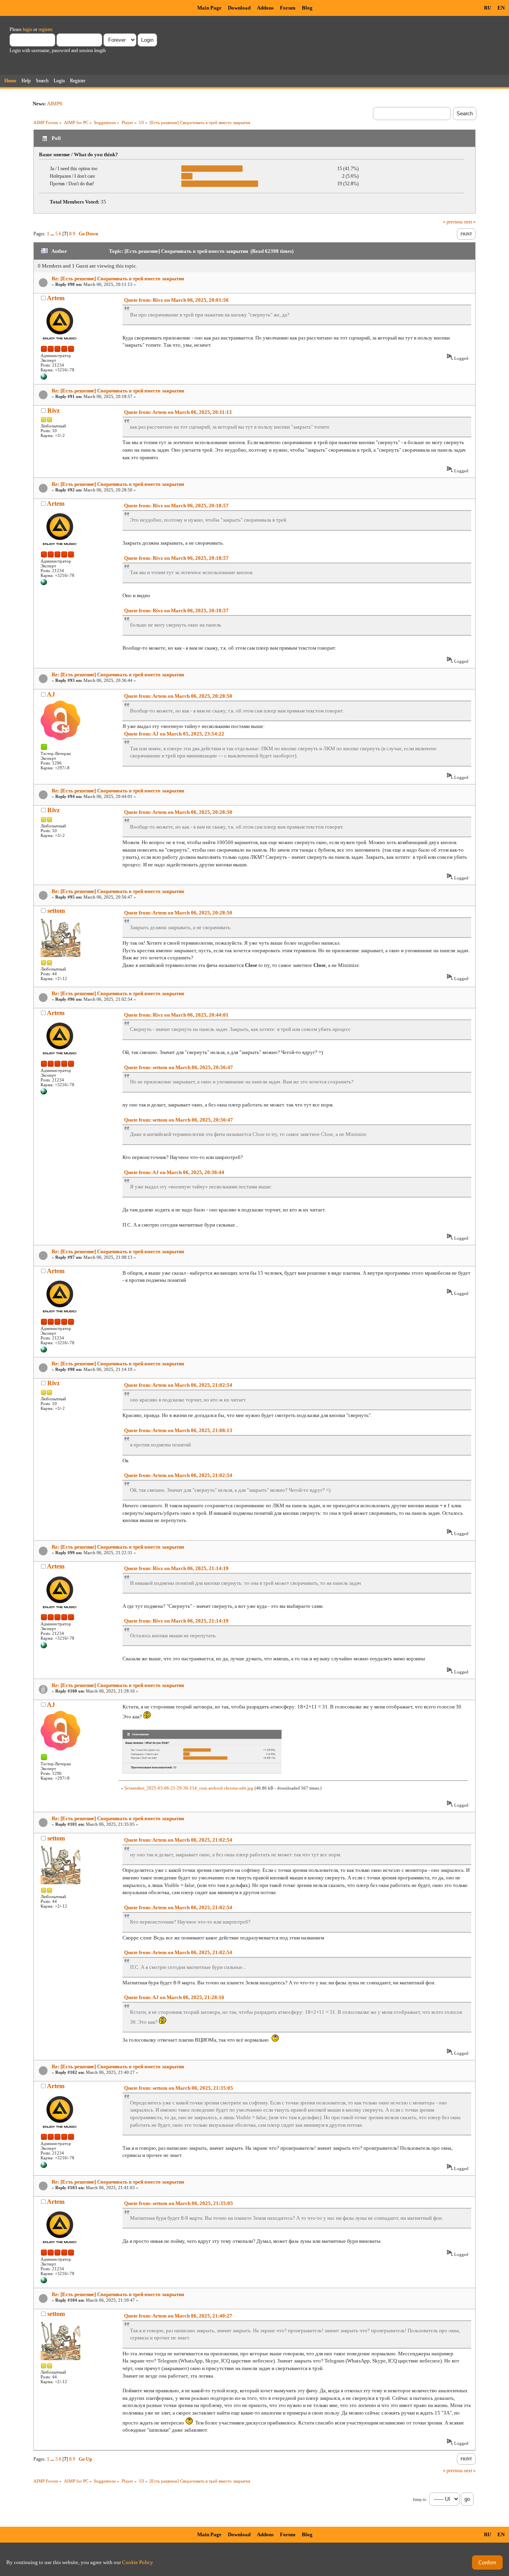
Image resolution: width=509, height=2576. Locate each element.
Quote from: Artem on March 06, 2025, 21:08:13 (178, 1430)
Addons (265, 8)
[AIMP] (44, 378)
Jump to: (420, 2499)
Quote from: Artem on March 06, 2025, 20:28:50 (178, 696)
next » (470, 222)
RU (488, 8)
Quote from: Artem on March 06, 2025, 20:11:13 (178, 412)
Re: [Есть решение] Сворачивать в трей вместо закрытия (118, 279)
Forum (288, 8)
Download (239, 8)
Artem (56, 298)
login (27, 29)
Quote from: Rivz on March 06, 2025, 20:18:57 (176, 506)
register (45, 29)
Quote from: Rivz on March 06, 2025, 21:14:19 (176, 1568)
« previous (453, 222)
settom (56, 911)
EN (501, 8)
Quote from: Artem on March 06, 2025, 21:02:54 (178, 1385)
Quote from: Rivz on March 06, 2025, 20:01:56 (176, 300)
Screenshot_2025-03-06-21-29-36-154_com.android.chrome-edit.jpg (189, 1788)
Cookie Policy (138, 2562)
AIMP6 (55, 104)
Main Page (209, 8)
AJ (51, 694)
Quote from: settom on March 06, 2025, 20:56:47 (179, 1067)
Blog (307, 8)
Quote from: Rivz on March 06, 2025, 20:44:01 (176, 1015)
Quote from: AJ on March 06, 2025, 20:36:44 (174, 1172)
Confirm (487, 2563)
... (53, 234)
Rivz (53, 411)
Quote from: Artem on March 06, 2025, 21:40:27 (178, 2316)
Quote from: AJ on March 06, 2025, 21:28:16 (174, 1997)
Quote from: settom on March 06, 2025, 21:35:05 (179, 2088)
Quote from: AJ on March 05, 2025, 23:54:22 (174, 734)
